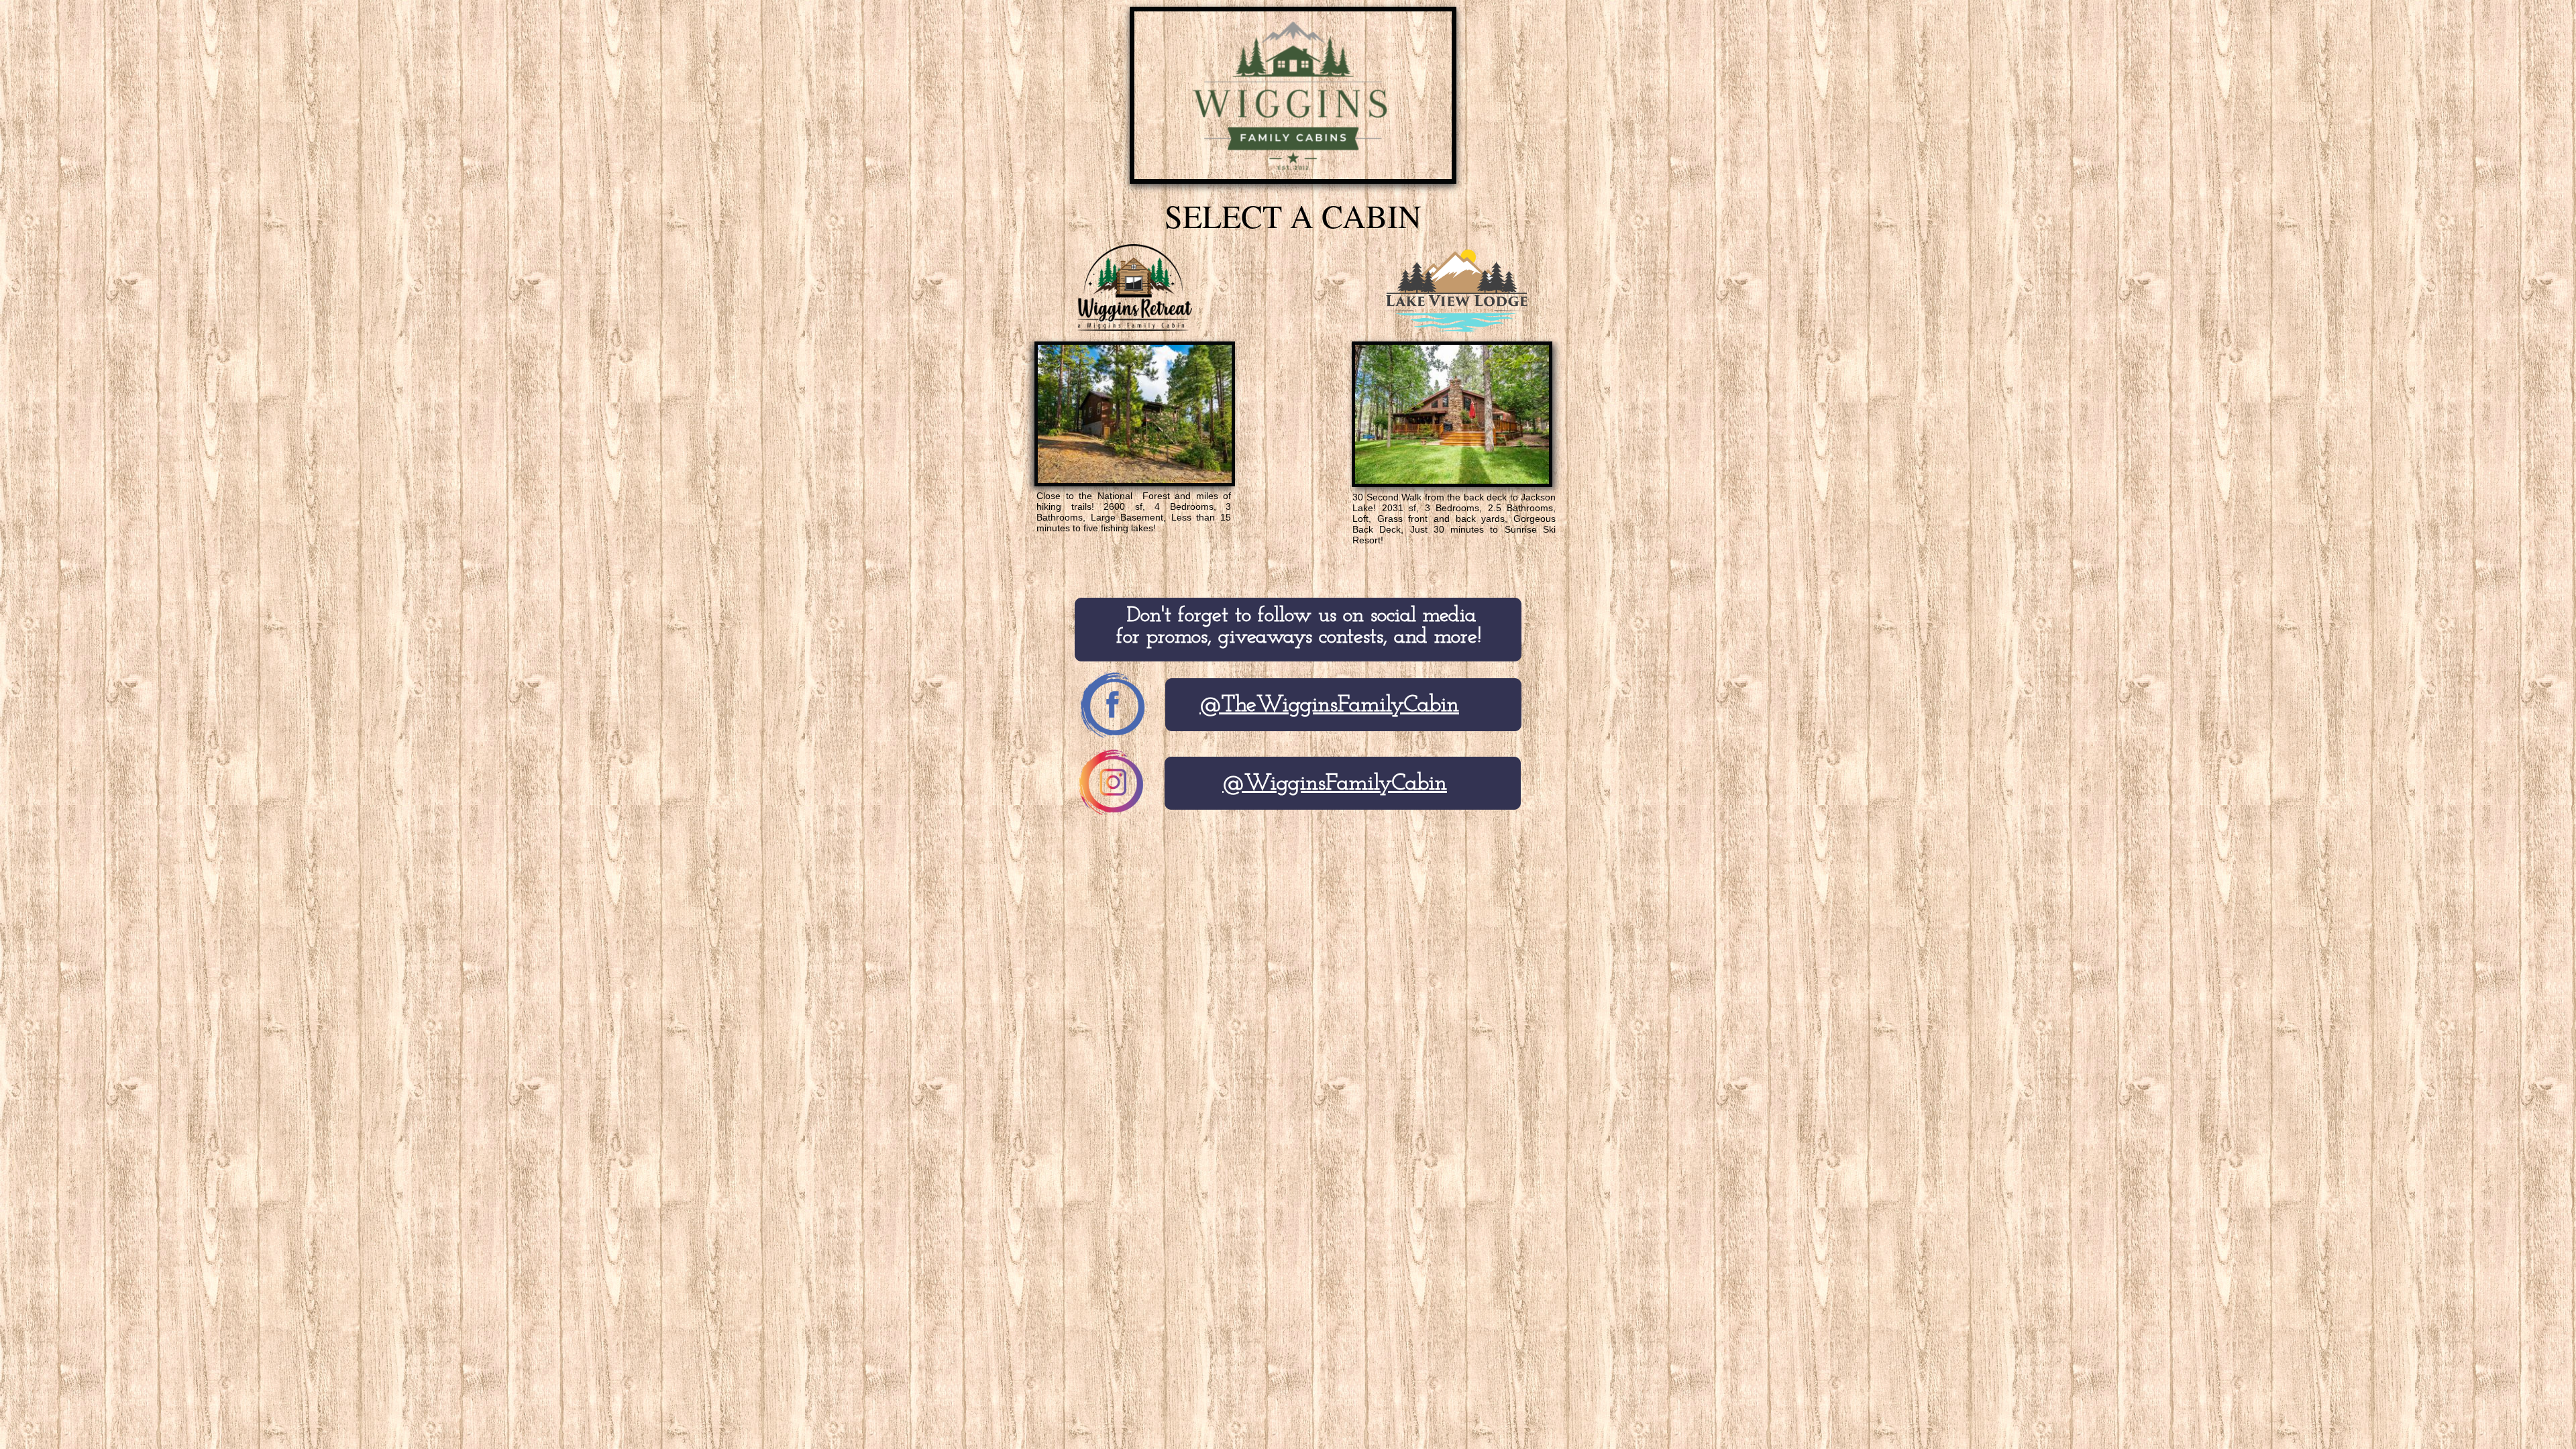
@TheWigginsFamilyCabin (1329, 705)
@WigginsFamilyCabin (1335, 784)
